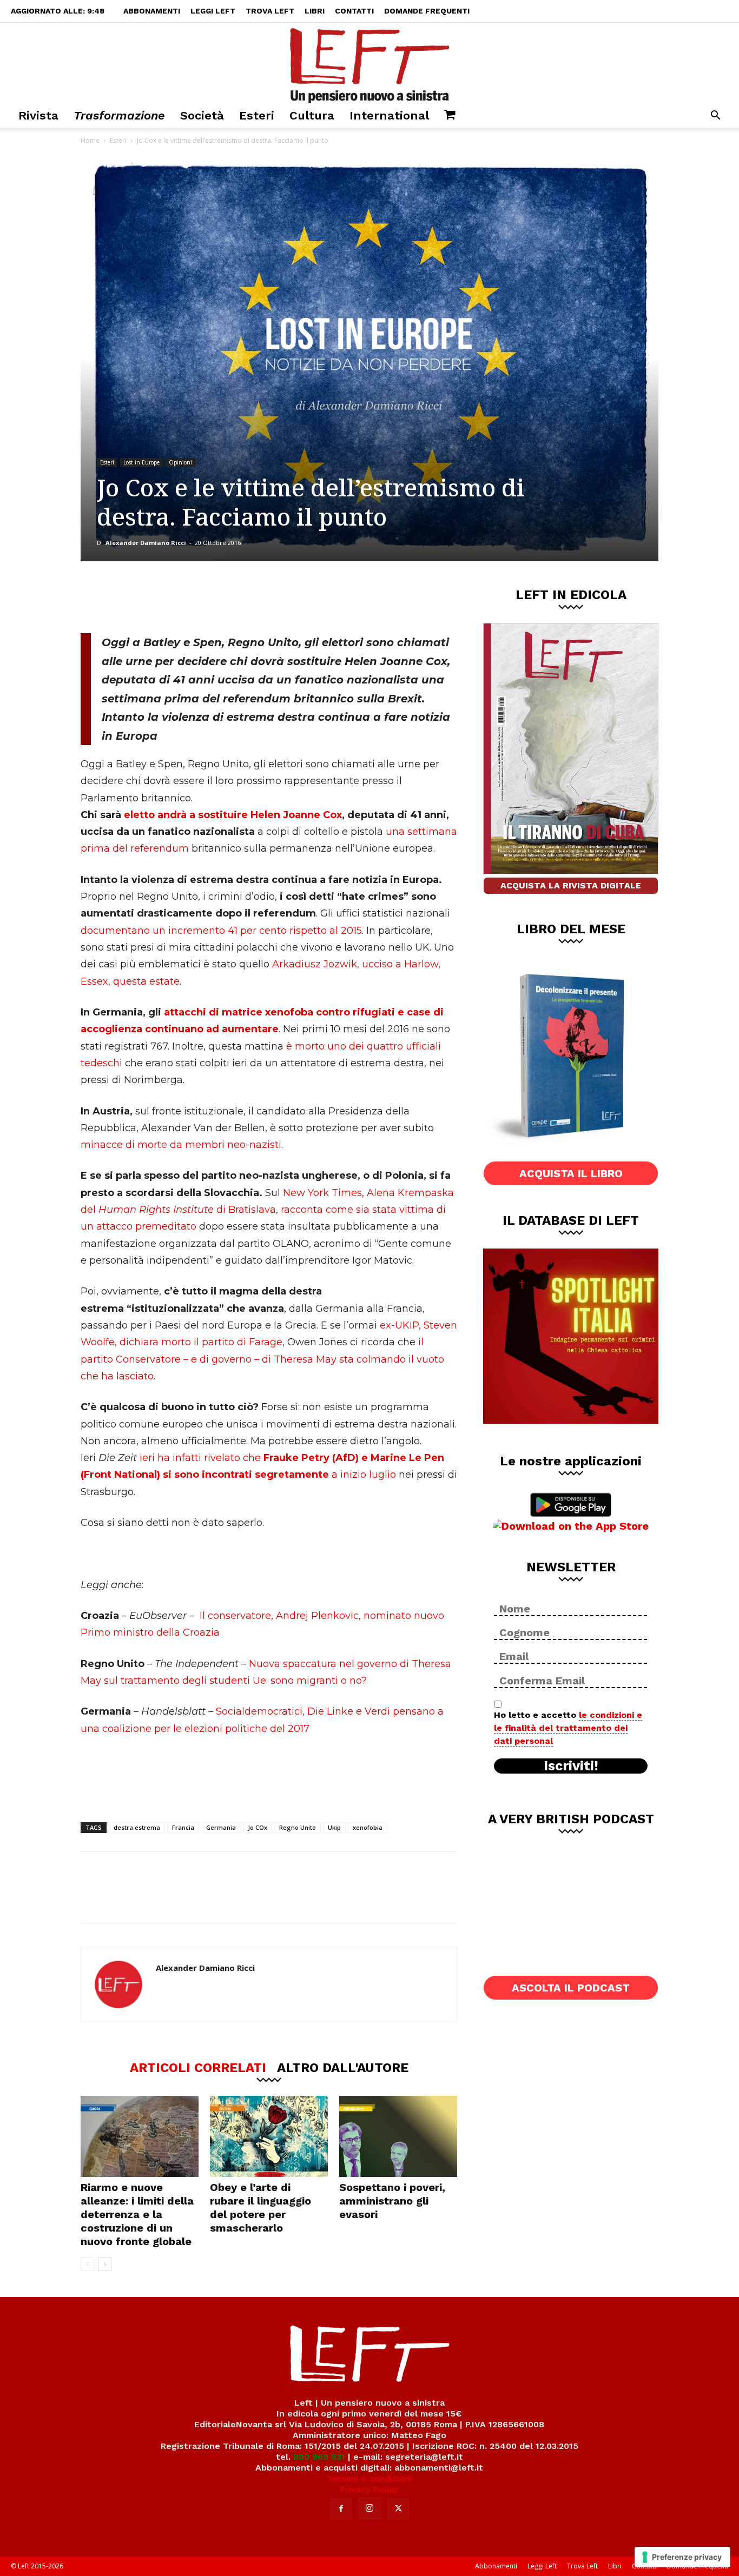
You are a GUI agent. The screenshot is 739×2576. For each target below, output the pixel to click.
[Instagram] (369, 2508)
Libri (315, 11)
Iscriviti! (571, 1766)
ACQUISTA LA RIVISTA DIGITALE (571, 885)
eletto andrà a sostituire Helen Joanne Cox (233, 815)
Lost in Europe (141, 462)
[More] (266, 597)
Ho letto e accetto (568, 1728)
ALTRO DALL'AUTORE (343, 2067)
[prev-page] (87, 2264)
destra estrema (137, 1827)
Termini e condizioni (369, 2478)
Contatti (354, 11)
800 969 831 (319, 2457)
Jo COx (258, 1827)
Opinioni (180, 462)
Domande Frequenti (427, 11)
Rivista (38, 115)
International (389, 115)
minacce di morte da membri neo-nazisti (181, 1145)
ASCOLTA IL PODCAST (571, 1988)
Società (202, 115)
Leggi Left (213, 11)
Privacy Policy (369, 2489)
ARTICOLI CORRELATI (198, 2067)
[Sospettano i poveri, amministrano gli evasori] (398, 2136)
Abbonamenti (152, 11)
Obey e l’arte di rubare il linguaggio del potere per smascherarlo (260, 2207)
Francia (183, 1827)
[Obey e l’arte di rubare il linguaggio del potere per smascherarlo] (269, 2136)
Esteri (257, 115)
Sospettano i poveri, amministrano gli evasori (392, 2201)
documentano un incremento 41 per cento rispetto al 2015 (221, 931)
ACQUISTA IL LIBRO (571, 1173)
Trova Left (270, 11)
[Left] (369, 63)
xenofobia (368, 1827)
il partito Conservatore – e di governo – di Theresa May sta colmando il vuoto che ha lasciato (262, 1359)
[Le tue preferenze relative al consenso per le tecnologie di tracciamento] (682, 2557)
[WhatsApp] (229, 597)
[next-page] (105, 2264)
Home (90, 140)
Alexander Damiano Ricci (146, 543)
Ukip (334, 1827)
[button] (715, 117)
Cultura (312, 115)
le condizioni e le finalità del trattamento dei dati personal (568, 1728)
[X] (194, 597)
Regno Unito (298, 1827)
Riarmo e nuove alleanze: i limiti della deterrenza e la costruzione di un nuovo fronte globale (137, 2214)
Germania (221, 1827)
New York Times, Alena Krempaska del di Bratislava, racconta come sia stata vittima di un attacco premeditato (267, 1210)
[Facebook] (158, 597)
